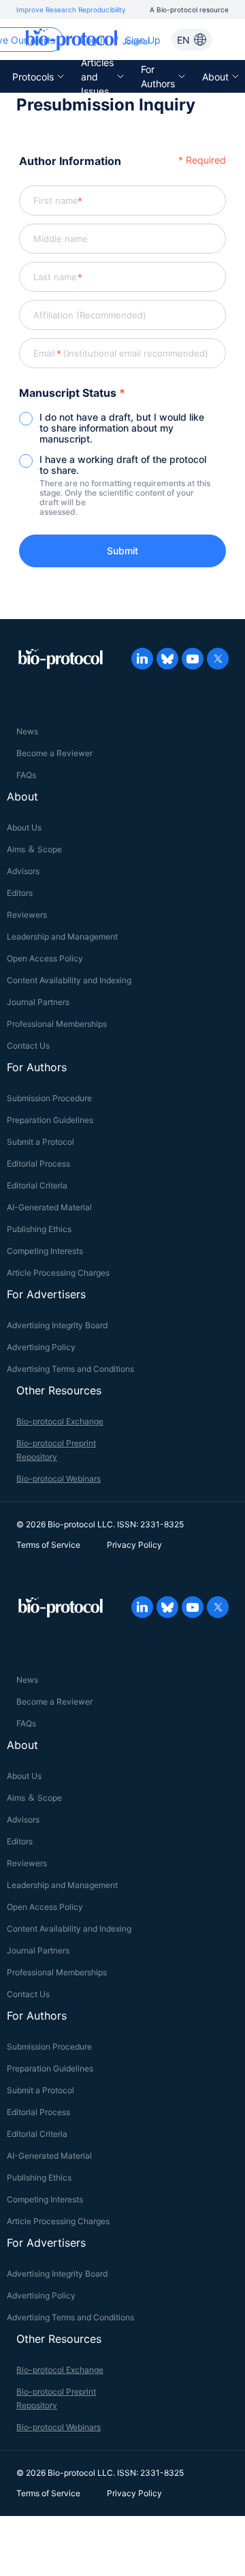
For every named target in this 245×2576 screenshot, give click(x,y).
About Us (24, 827)
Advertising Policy (41, 1347)
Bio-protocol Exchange (60, 1421)
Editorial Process (38, 1164)
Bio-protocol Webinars (59, 1479)
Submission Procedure (49, 1098)
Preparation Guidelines (50, 1120)
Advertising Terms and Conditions (70, 1369)
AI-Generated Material (49, 1207)
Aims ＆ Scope (34, 849)
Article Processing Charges (58, 1273)
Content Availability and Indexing (69, 980)
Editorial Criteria (37, 1185)
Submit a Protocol (40, 1142)
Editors (20, 893)
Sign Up (143, 40)
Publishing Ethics (39, 1229)
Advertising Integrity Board (57, 1325)
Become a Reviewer (54, 753)
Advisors (23, 871)
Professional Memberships (57, 1024)
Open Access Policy (45, 958)
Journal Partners (38, 1002)
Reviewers (27, 915)
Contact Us (28, 1046)
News (27, 731)
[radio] (122, 428)
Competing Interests (45, 1251)
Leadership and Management (62, 937)
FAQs (26, 775)
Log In (94, 40)
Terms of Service (48, 1545)
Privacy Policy (134, 1545)
